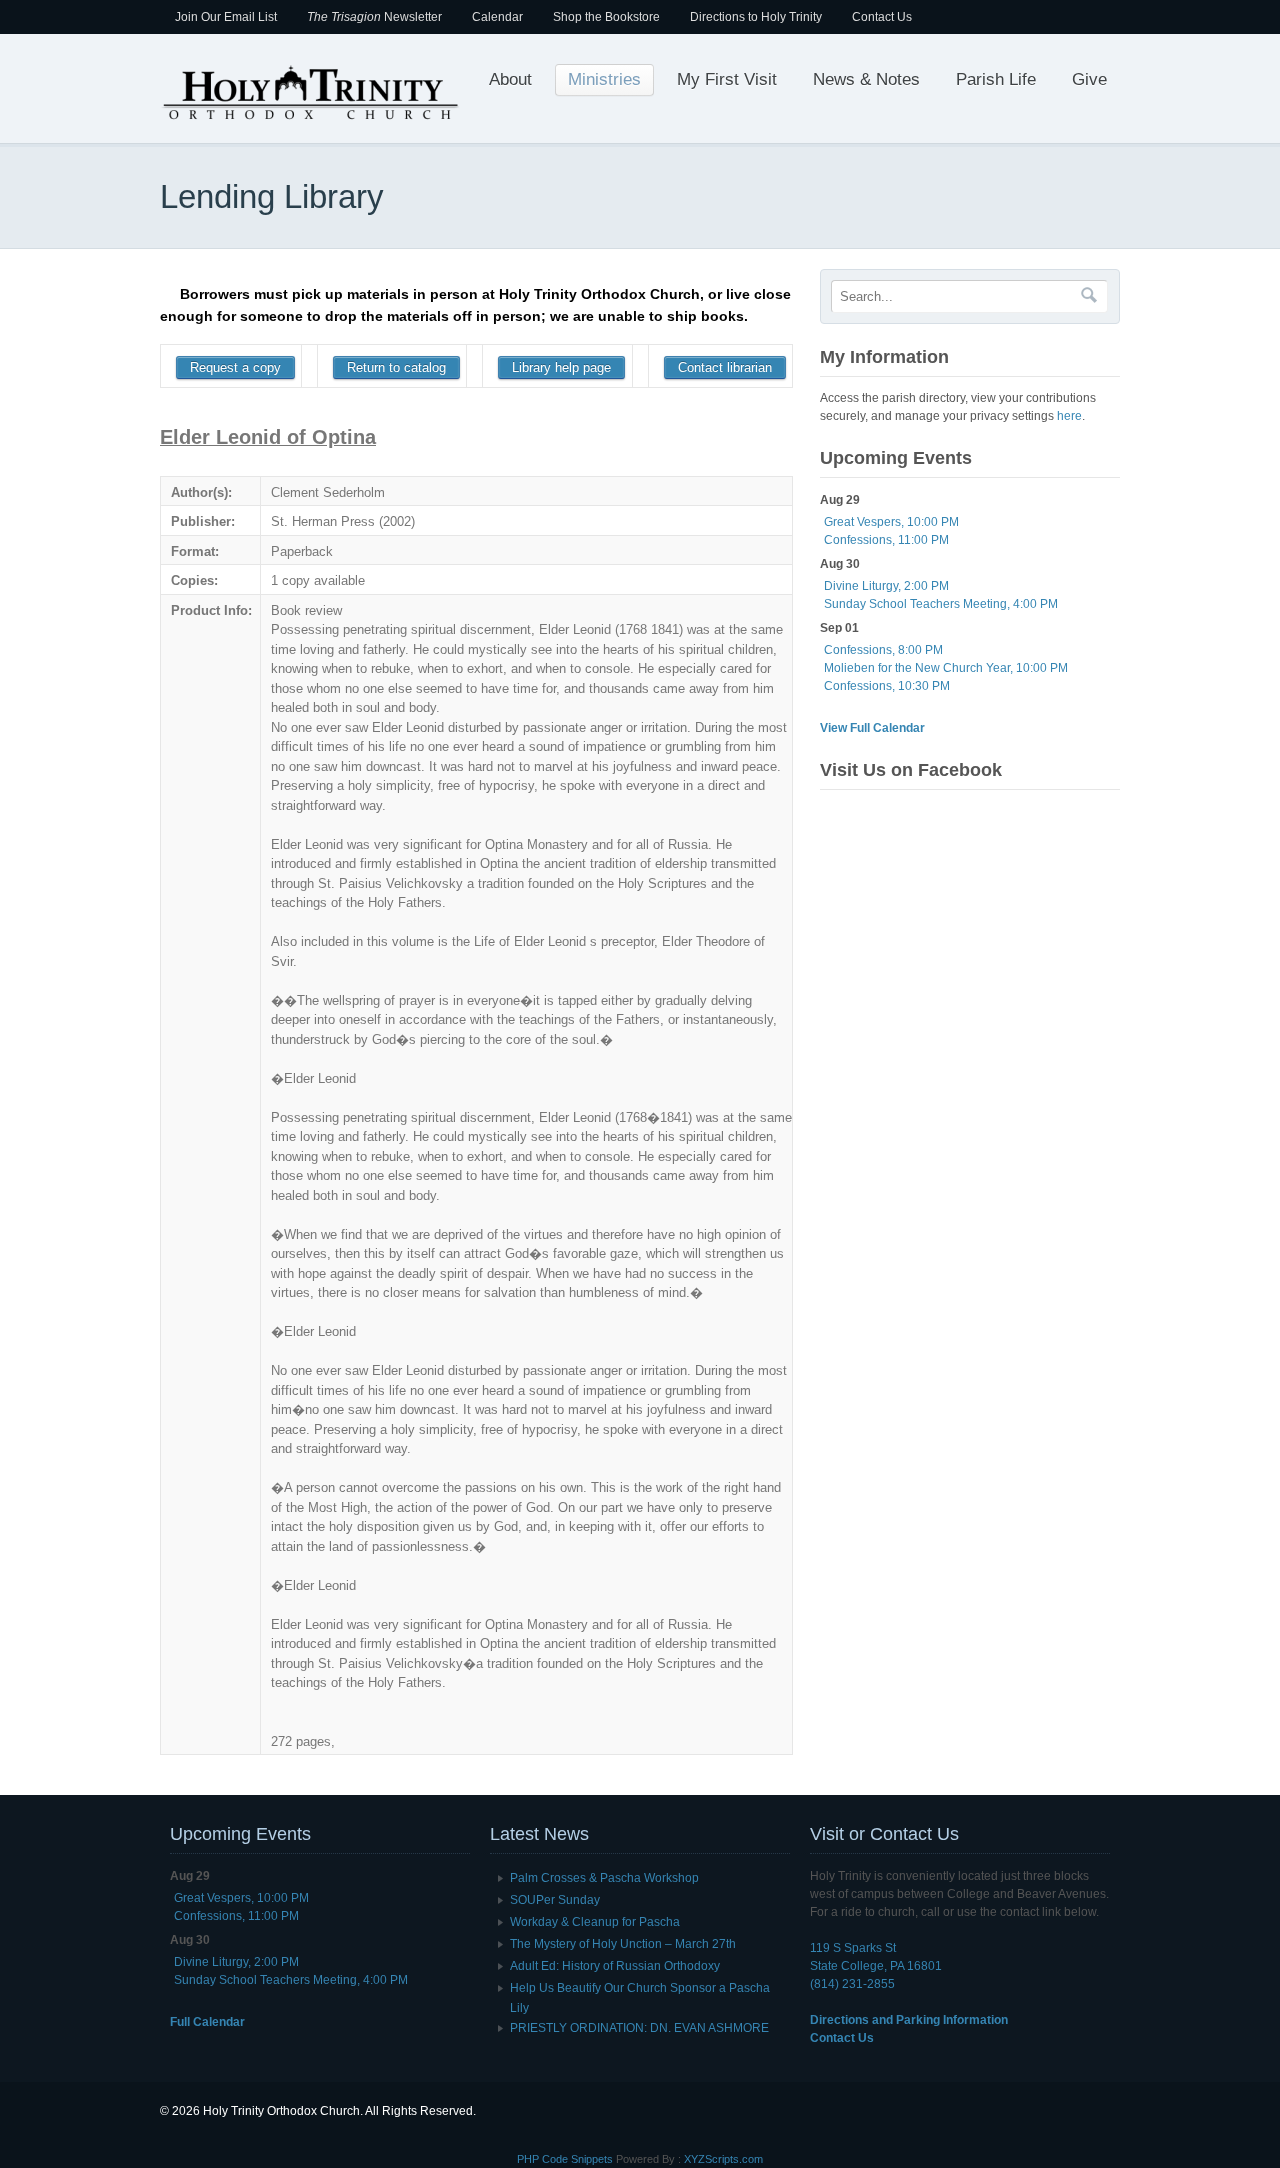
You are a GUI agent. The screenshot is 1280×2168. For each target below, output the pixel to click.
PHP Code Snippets (565, 2159)
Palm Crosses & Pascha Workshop (604, 1878)
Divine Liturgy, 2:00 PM (886, 586)
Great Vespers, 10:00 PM (891, 522)
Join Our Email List (226, 17)
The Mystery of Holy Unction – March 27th (623, 1944)
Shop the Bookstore (606, 17)
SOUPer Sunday (555, 1900)
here (1069, 416)
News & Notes (866, 79)
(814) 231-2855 (852, 1984)
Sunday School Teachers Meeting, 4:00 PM (941, 604)
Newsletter (374, 17)
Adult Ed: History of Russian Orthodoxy (615, 1966)
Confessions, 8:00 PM (883, 650)
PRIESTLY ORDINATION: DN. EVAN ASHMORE (639, 2028)
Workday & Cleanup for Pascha (595, 1922)
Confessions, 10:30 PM (887, 686)
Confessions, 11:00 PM (886, 540)
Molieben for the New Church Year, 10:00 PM (946, 668)
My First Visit (727, 79)
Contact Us (882, 17)
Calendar (497, 17)
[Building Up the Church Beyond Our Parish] (310, 118)
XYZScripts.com (723, 2159)
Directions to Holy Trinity (756, 17)
